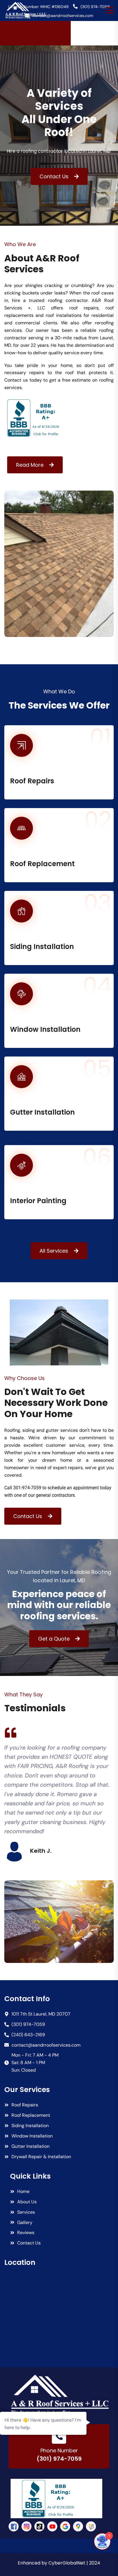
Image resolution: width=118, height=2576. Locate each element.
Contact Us (54, 176)
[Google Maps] (78, 2526)
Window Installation (45, 1029)
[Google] (65, 2526)
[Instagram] (26, 2526)
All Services (54, 1251)
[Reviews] (91, 2526)
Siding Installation (42, 947)
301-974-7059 (27, 1488)
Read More (30, 465)
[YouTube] (52, 2526)
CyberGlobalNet (67, 2563)
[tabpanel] (59, 1794)
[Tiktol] (39, 2526)
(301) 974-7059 (59, 2459)
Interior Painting (38, 1201)
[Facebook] (14, 2526)
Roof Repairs (32, 781)
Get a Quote (54, 1639)
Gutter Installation (42, 1112)
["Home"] (59, 2395)
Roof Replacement (42, 864)
